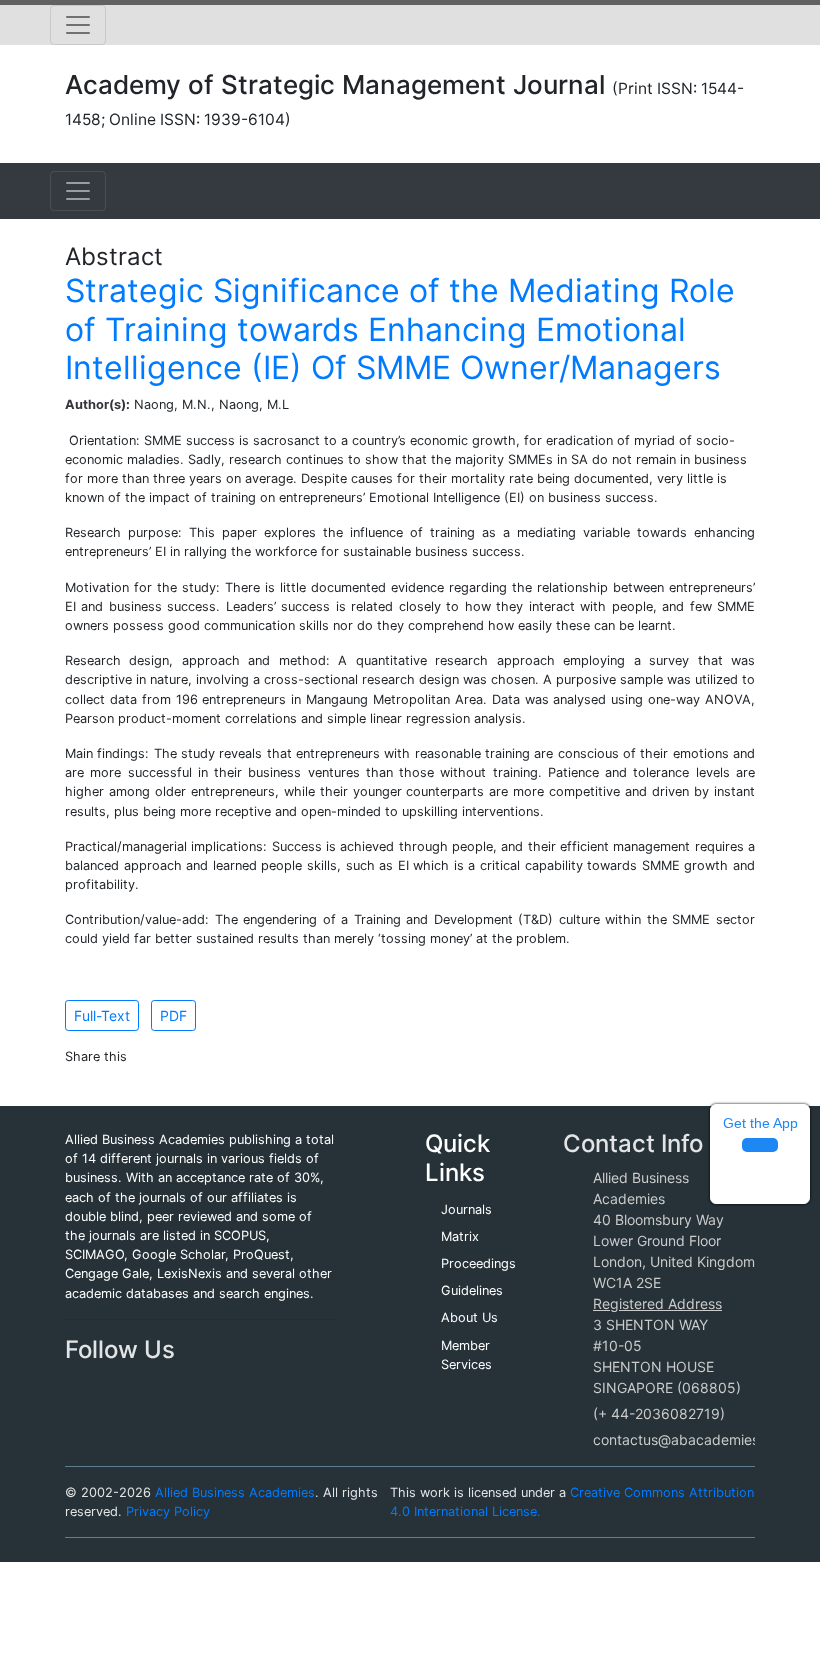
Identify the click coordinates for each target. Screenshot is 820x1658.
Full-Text (102, 1015)
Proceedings (478, 1263)
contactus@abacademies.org (689, 1439)
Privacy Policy (168, 1511)
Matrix (460, 1236)
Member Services (466, 1355)
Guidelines (472, 1290)
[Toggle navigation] (78, 25)
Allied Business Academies (235, 1492)
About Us (469, 1317)
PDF (173, 1015)
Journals (466, 1209)
